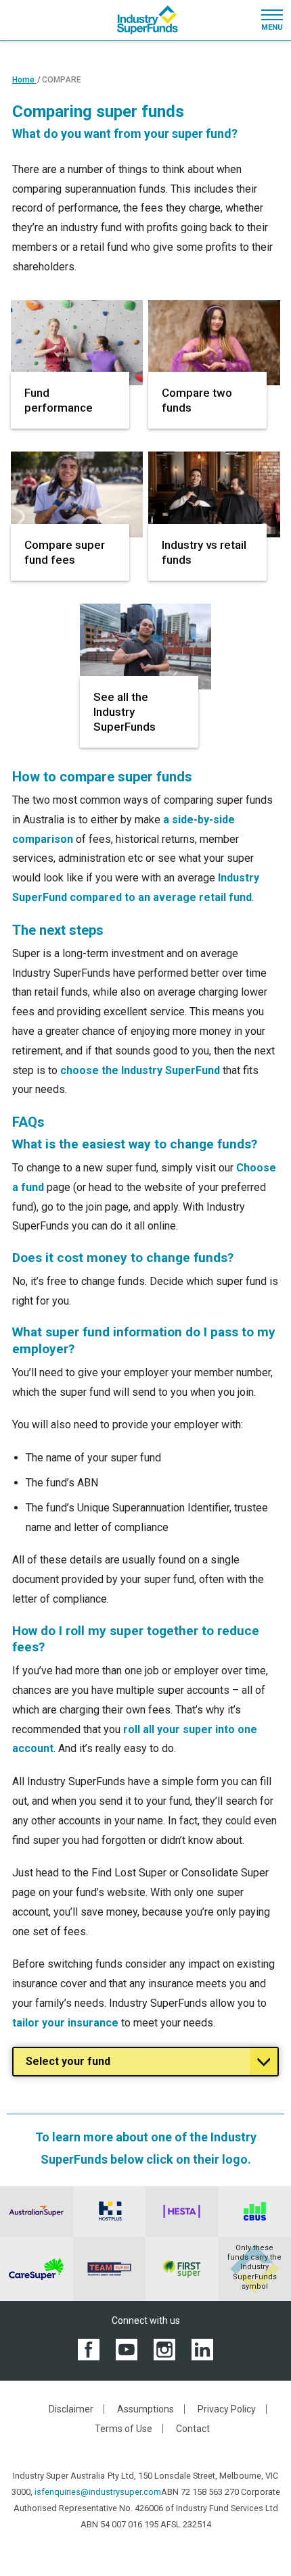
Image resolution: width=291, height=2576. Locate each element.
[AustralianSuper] (37, 2211)
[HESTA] (182, 2211)
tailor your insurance (65, 2023)
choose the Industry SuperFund (140, 1070)
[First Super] (182, 2269)
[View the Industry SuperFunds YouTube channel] (127, 2349)
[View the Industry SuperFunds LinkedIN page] (202, 2349)
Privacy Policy (227, 2409)
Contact (193, 2429)
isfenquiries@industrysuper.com (98, 2492)
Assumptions (145, 2409)
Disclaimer (71, 2409)
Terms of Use (124, 2429)
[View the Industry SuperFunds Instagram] (164, 2349)
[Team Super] (110, 2269)
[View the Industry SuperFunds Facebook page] (89, 2349)
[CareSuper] (37, 2269)
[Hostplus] (110, 2211)
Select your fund (68, 2061)
